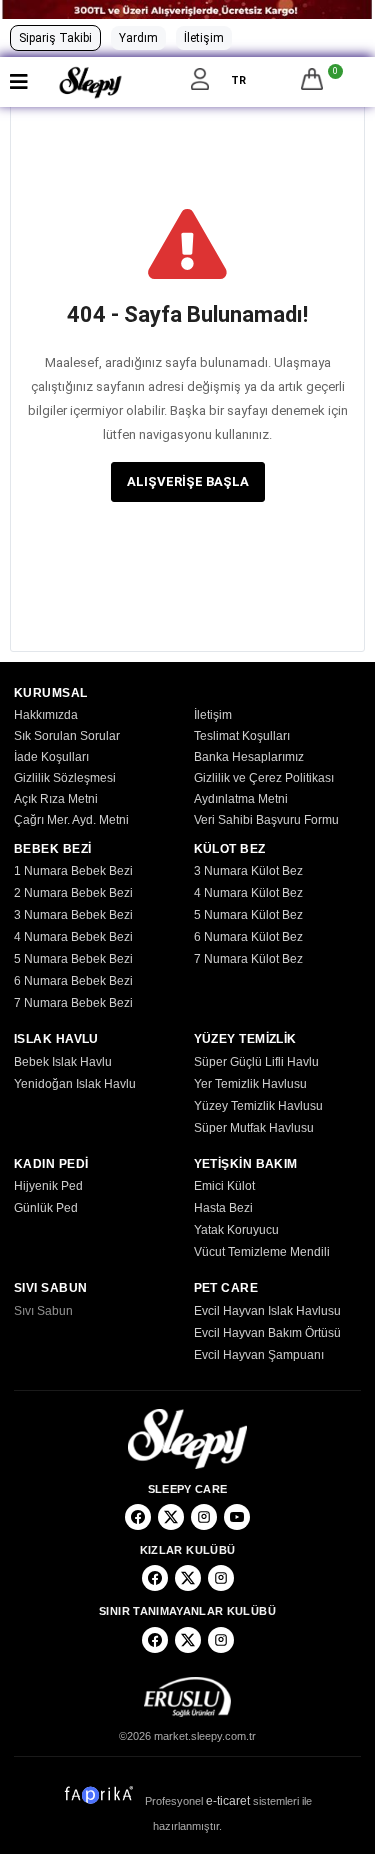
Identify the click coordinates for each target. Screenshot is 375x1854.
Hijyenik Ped (48, 1186)
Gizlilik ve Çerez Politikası (264, 778)
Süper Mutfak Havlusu (254, 1128)
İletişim (204, 38)
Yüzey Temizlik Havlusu (258, 1106)
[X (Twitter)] (171, 1517)
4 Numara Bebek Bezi (73, 937)
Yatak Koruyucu (236, 1230)
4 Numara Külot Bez (248, 893)
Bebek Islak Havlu (63, 1062)
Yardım (138, 38)
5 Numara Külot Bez (248, 915)
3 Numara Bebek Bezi (73, 915)
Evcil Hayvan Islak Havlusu (267, 1311)
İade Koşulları (51, 757)
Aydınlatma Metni (241, 799)
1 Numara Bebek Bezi (73, 871)
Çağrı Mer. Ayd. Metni (71, 820)
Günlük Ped (46, 1208)
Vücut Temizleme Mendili (262, 1252)
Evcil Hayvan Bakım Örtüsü (267, 1333)
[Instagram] (204, 1517)
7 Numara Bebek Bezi (73, 1003)
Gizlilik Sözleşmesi (65, 778)
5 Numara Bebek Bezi (73, 959)
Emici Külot (224, 1186)
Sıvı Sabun (43, 1311)
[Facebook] (138, 1517)
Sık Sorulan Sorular (67, 736)
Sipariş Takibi (55, 38)
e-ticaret (228, 1801)
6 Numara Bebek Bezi (73, 981)
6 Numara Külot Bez (248, 937)
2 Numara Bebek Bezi (73, 893)
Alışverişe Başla (188, 481)
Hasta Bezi (223, 1208)
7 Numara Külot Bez (248, 959)
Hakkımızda (46, 715)
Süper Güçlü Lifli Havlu (256, 1062)
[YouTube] (237, 1517)
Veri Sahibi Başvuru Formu (266, 820)
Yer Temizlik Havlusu (250, 1084)
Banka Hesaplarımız (249, 757)
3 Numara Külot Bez (248, 871)
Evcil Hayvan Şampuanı (259, 1355)
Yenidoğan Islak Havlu (75, 1084)
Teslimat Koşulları (242, 736)
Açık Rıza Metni (56, 799)
